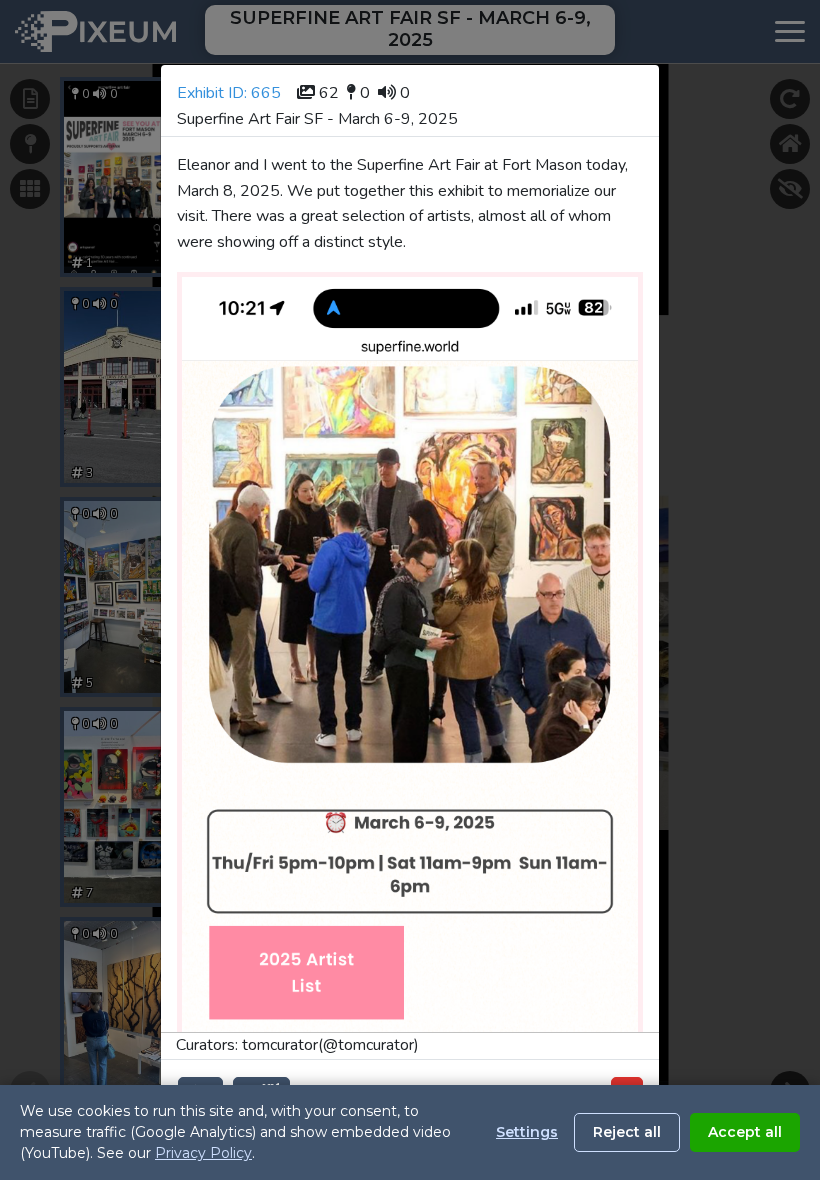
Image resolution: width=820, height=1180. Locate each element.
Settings (527, 1132)
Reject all (627, 1132)
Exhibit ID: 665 (229, 93)
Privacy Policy (203, 1153)
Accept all (745, 1132)
